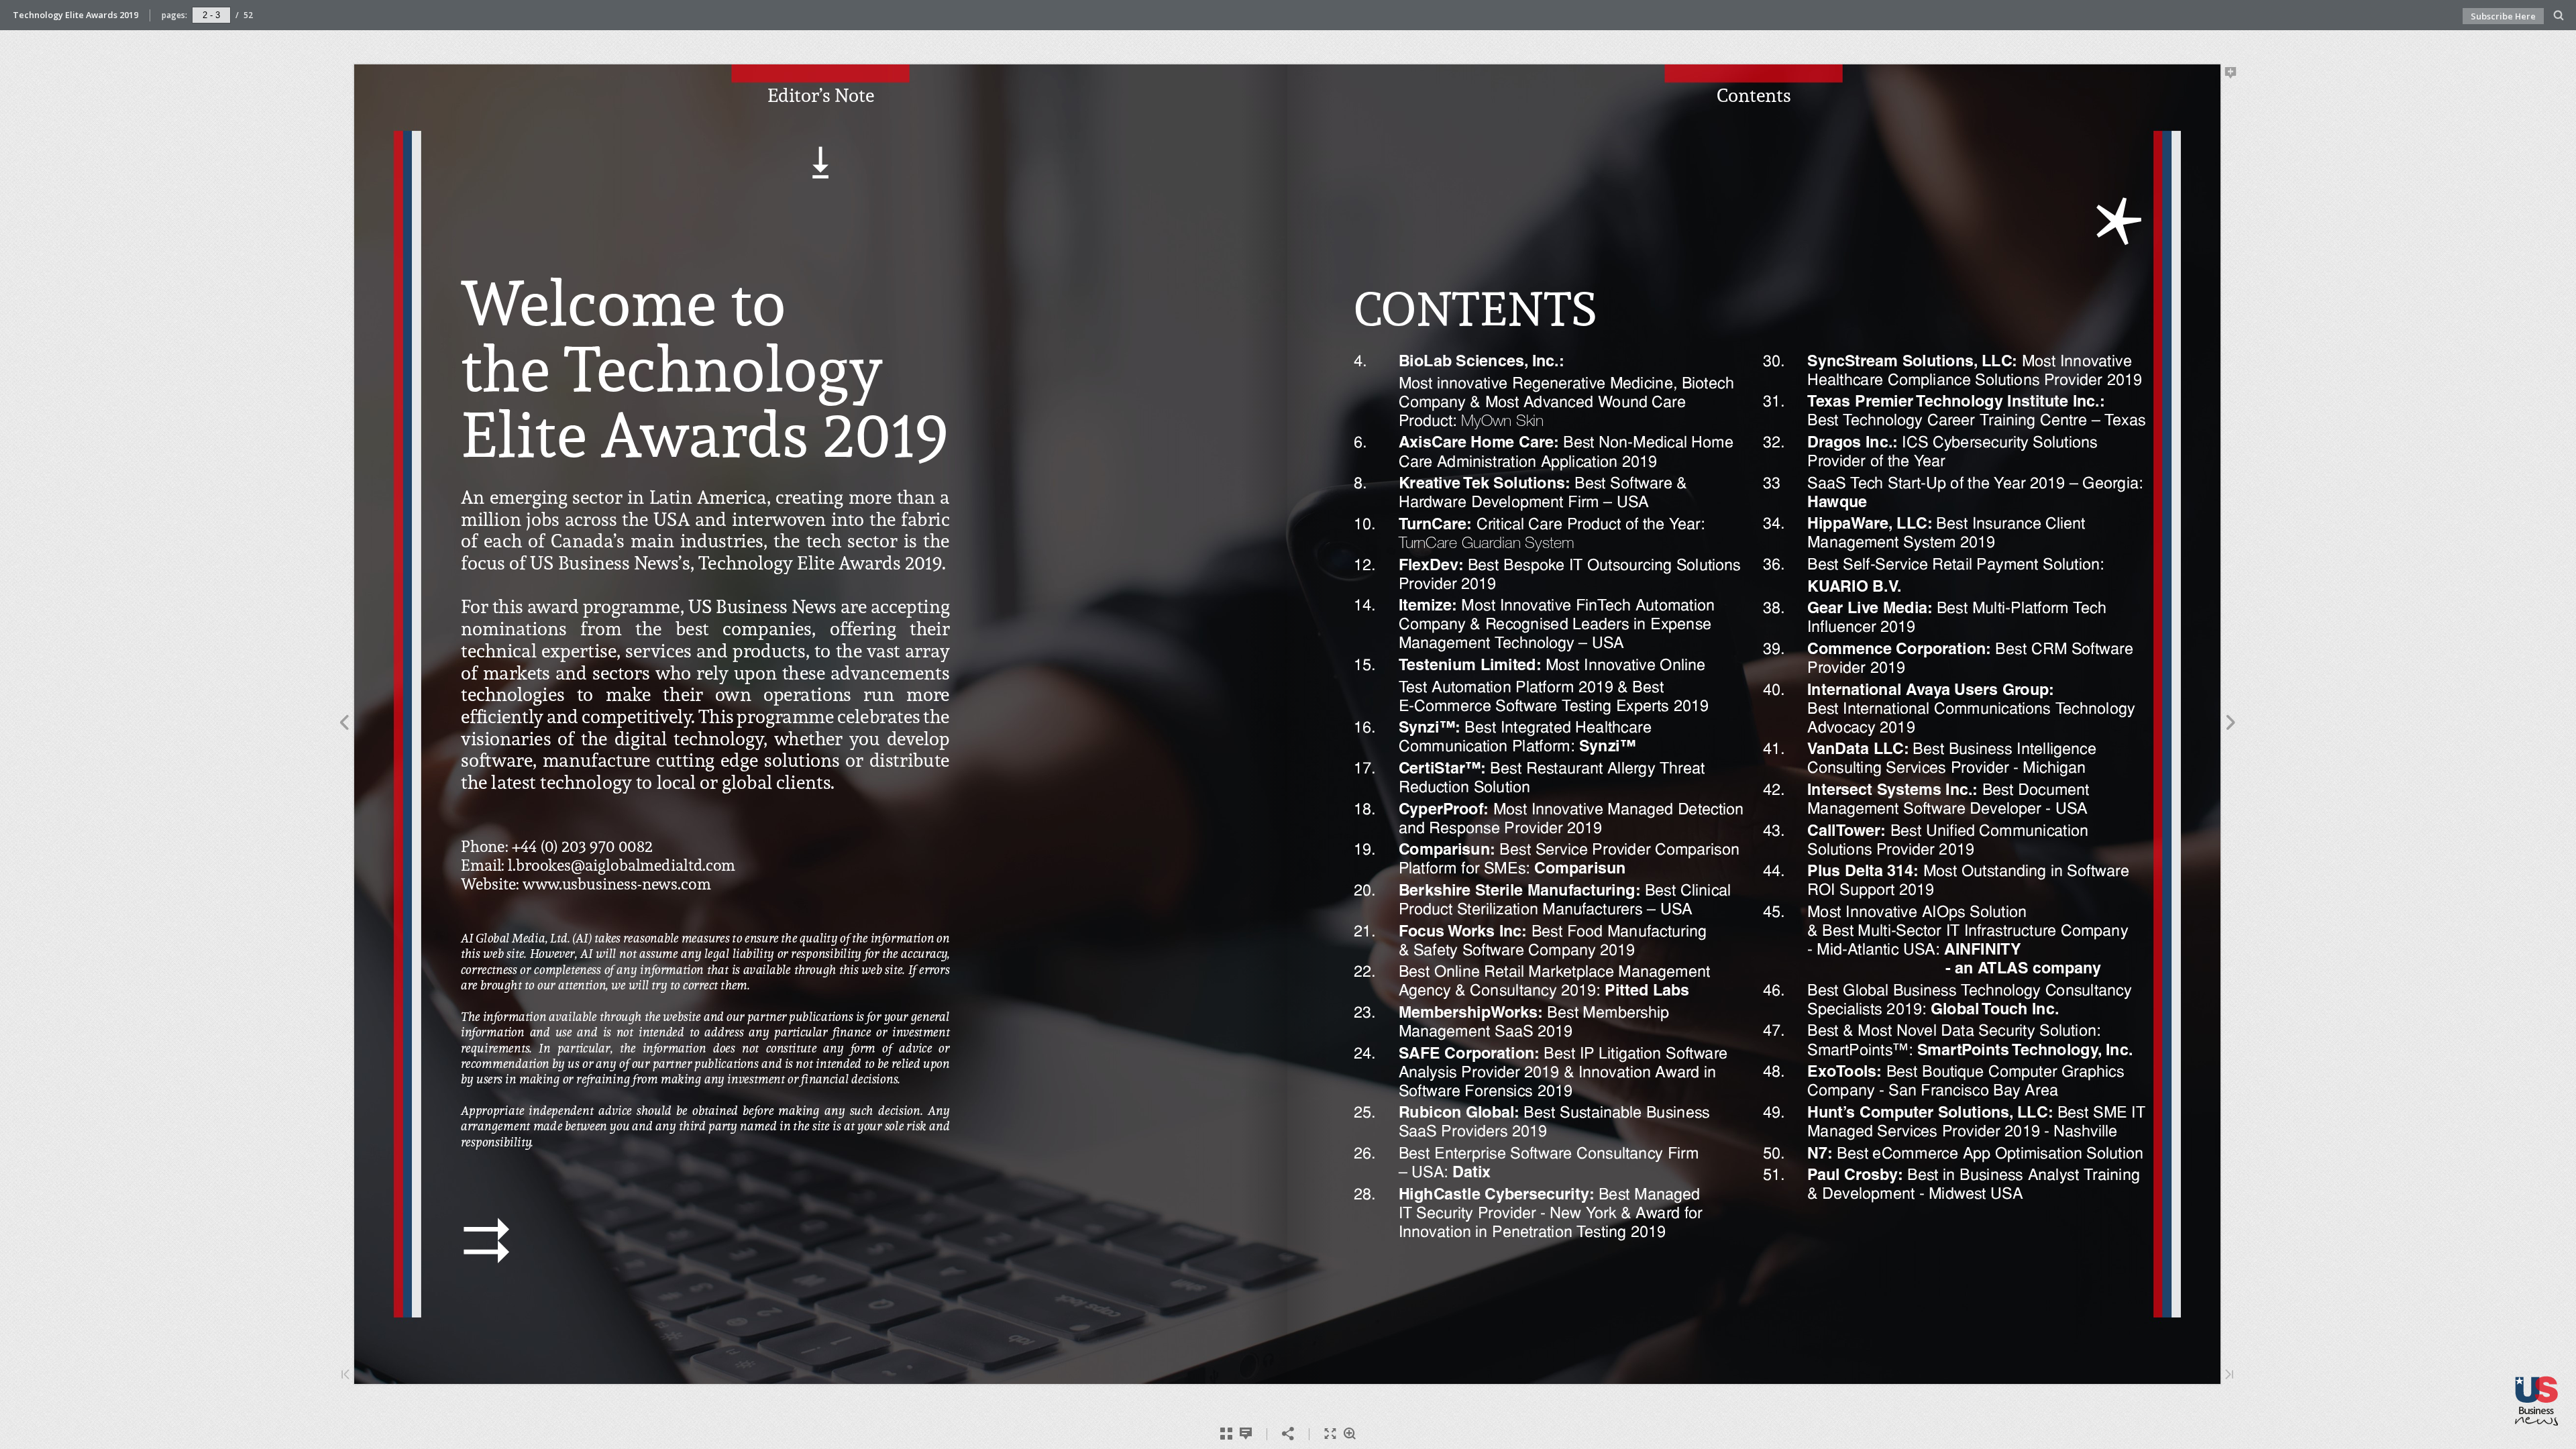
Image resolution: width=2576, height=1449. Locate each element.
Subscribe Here (2503, 16)
